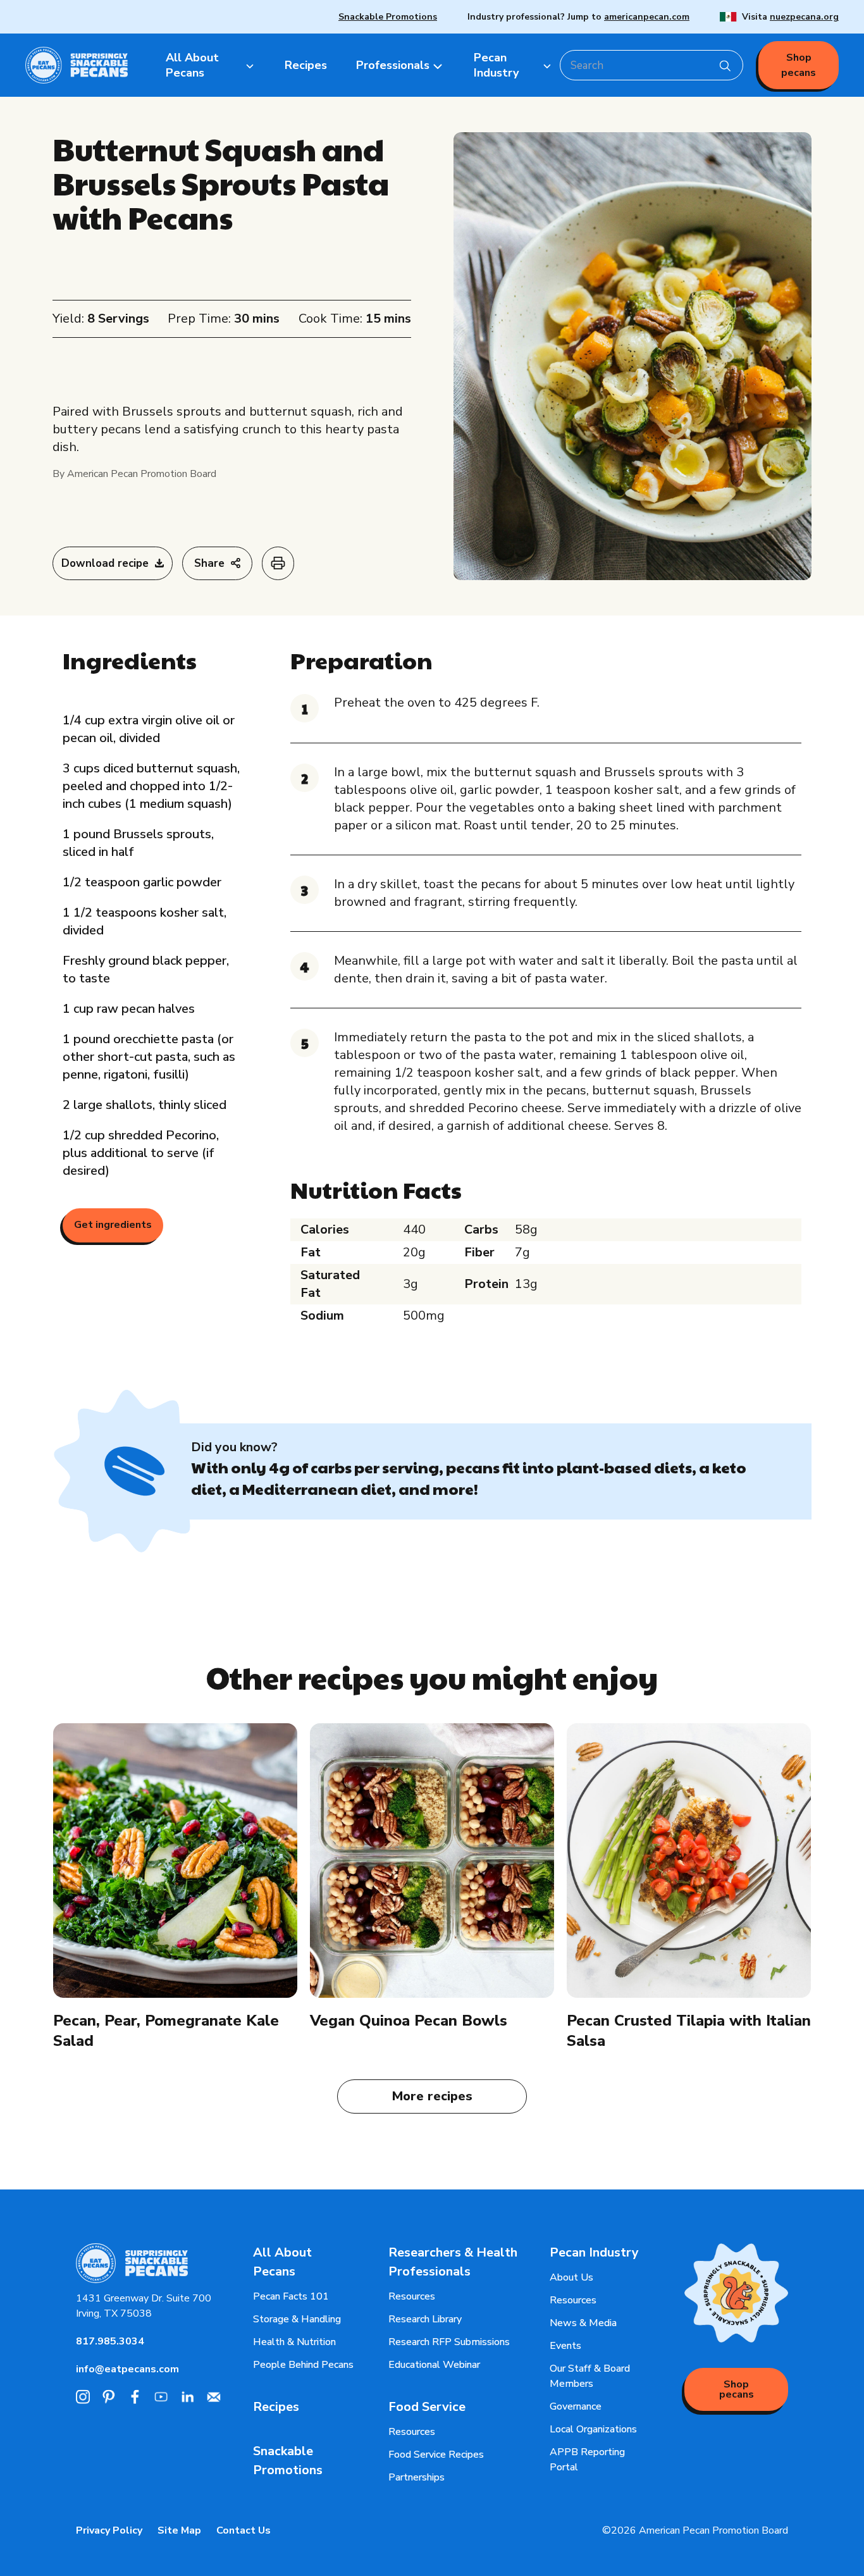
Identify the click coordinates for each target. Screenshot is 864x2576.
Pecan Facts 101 (291, 2296)
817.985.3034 (110, 2341)
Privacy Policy (109, 2530)
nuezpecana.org (804, 17)
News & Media (583, 2323)
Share (209, 563)
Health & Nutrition (294, 2342)
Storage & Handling (297, 2319)
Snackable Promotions (388, 17)
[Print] (278, 564)
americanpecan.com (647, 17)
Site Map (179, 2530)
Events (565, 2346)
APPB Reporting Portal (587, 2460)
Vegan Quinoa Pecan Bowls (409, 2021)
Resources (412, 2296)
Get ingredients (113, 1225)
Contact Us (244, 2530)
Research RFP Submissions (449, 2342)
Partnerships (417, 2477)
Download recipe (105, 563)
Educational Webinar (434, 2365)
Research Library (425, 2319)
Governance (576, 2406)
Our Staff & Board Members (590, 2376)
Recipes (276, 2407)
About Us (571, 2277)
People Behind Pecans (303, 2365)
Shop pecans (799, 65)
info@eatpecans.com (127, 2369)
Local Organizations (593, 2429)
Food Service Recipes (436, 2455)
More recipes (432, 2096)
